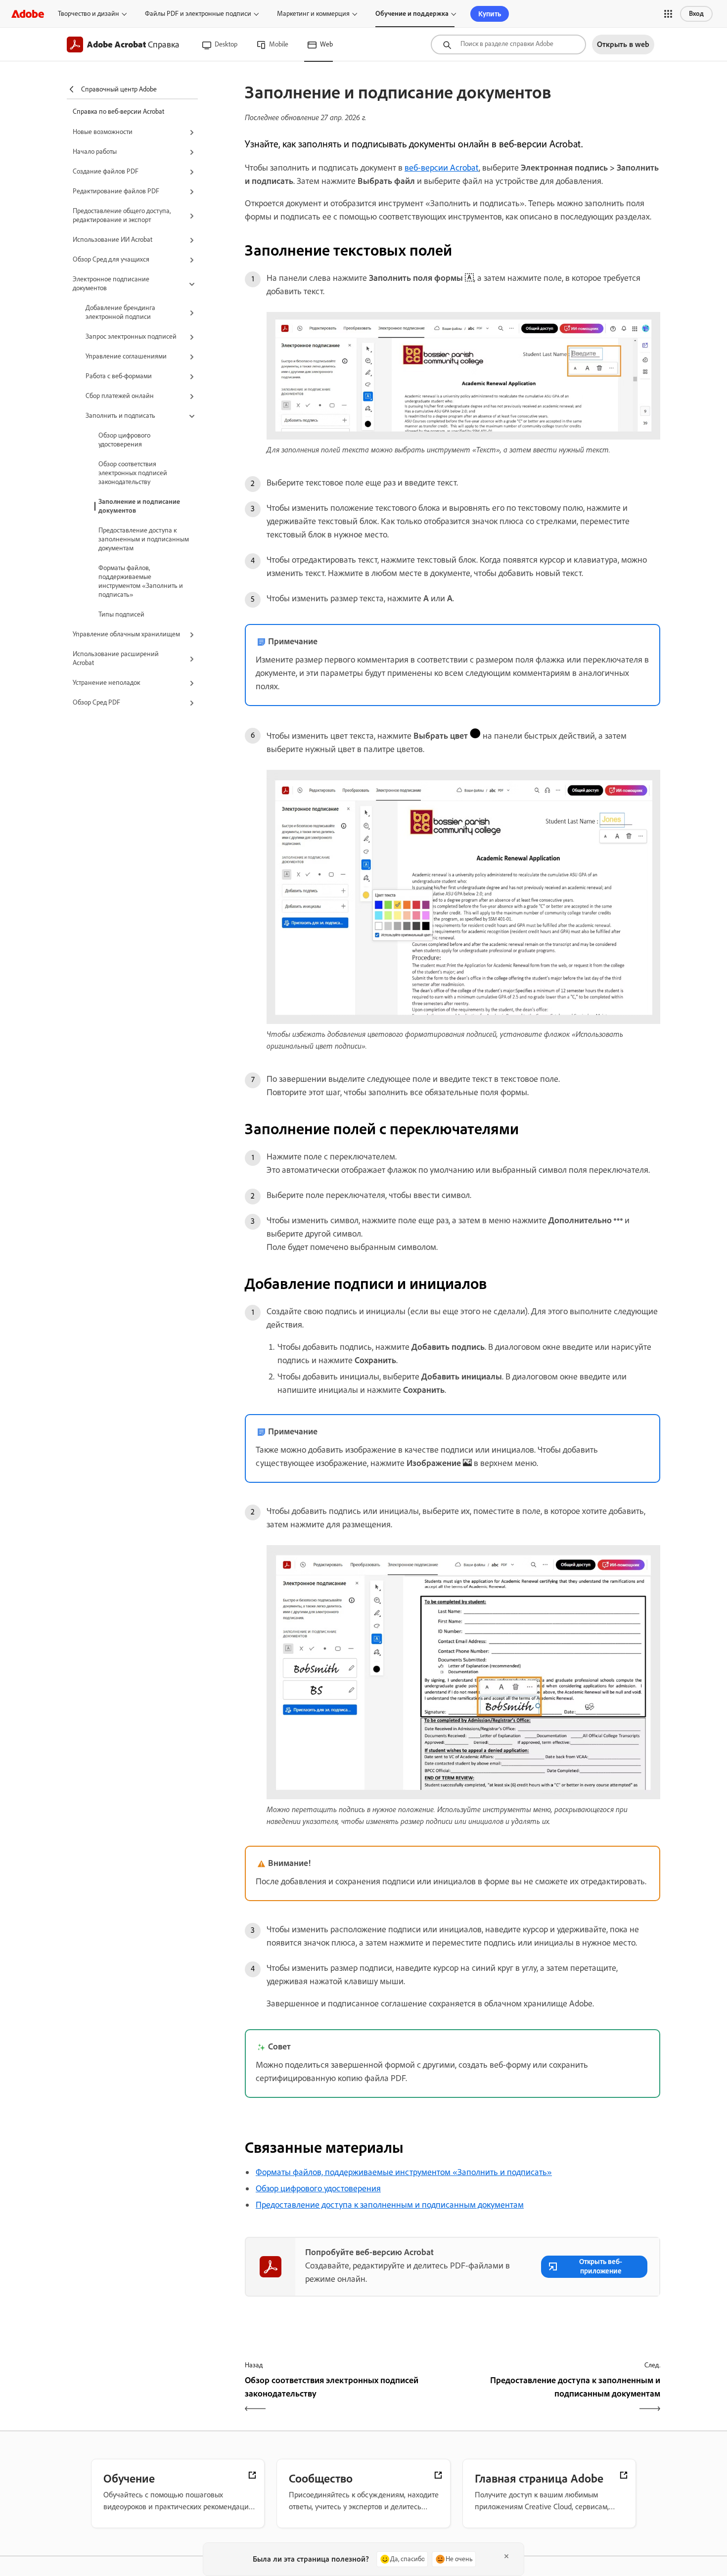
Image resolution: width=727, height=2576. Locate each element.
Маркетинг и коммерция (313, 14)
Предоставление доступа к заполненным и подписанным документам (144, 539)
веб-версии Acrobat (442, 168)
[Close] (506, 2556)
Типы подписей (121, 614)
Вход (696, 14)
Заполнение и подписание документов (139, 506)
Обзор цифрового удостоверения (124, 440)
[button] (668, 14)
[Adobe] (28, 14)
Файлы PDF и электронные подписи (198, 14)
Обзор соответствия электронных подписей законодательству (133, 473)
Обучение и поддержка (412, 14)
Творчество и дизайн (89, 14)
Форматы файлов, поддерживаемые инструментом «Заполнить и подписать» (141, 581)
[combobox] (508, 44)
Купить (490, 14)
